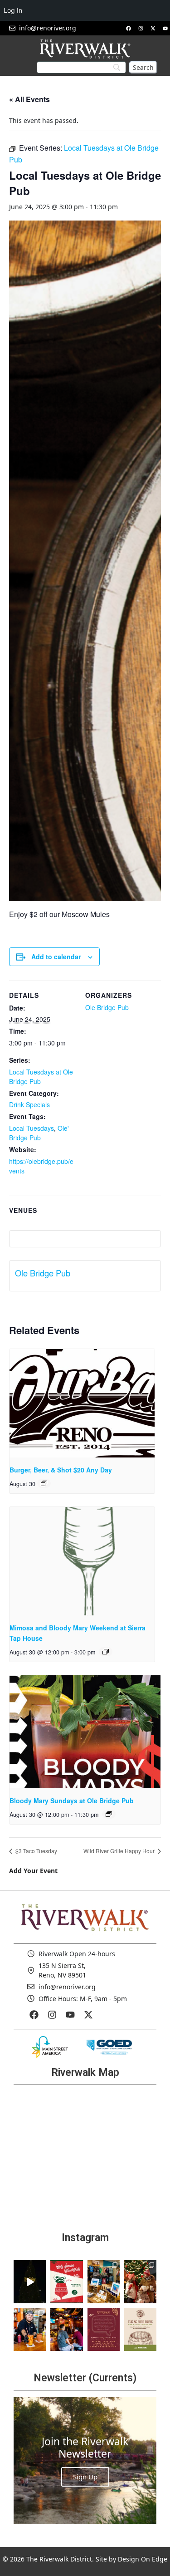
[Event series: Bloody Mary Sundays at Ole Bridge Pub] (109, 1814)
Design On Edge (143, 2559)
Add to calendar (56, 957)
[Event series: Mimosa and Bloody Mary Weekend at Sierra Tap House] (106, 1652)
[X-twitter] (153, 28)
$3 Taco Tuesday (36, 1851)
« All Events (29, 99)
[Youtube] (165, 28)
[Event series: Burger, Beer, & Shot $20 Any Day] (44, 1483)
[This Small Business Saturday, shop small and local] (104, 2282)
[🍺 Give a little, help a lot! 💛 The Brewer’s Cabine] (140, 2329)
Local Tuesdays (32, 1128)
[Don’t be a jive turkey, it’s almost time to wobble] (104, 2329)
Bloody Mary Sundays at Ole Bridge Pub (72, 1801)
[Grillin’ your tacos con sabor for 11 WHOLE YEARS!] (30, 2329)
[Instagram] (141, 28)
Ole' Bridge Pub (39, 1133)
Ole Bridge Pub (107, 1007)
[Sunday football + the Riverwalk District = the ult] (66, 2329)
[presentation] (82, 1403)
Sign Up (85, 2477)
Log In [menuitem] (13, 10)
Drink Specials (29, 1104)
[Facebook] (128, 28)
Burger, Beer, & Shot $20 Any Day (61, 1470)
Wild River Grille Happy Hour (120, 1851)
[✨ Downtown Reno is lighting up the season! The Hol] (140, 2282)
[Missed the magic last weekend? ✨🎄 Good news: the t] (30, 2282)
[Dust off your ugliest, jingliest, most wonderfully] (66, 2282)
